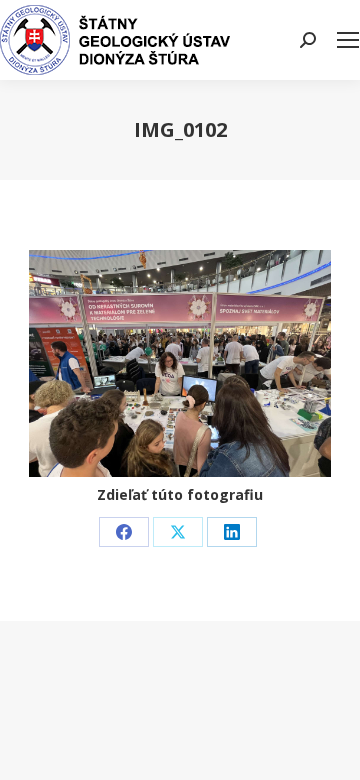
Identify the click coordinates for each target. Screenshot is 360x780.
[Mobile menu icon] (348, 40)
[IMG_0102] (180, 363)
